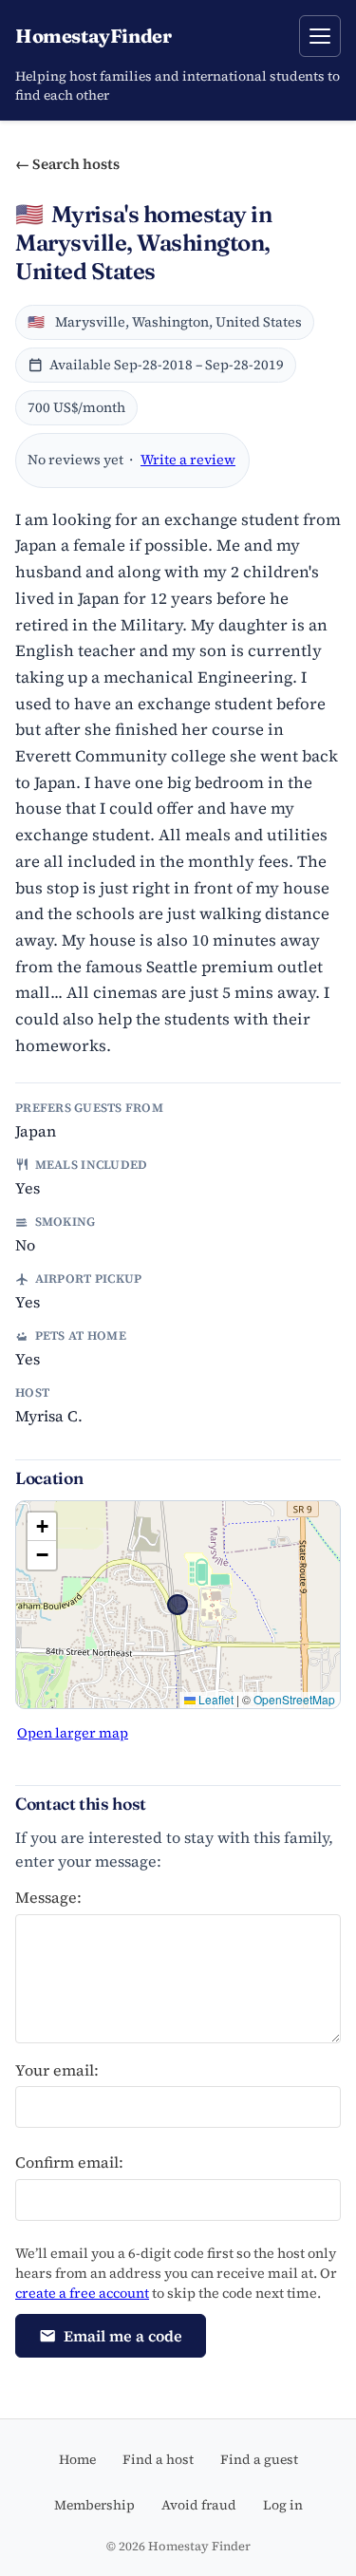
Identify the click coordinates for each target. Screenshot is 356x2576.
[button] (42, 1527)
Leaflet (215, 1699)
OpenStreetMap (294, 1699)
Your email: (57, 2070)
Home (77, 2459)
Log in (283, 2505)
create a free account (82, 2293)
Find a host (158, 2459)
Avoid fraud (199, 2505)
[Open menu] (320, 36)
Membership (94, 2505)
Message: (48, 1897)
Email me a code (123, 2336)
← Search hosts (67, 164)
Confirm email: (69, 2162)
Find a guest (259, 2459)
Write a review (188, 460)
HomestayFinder (93, 36)
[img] (178, 1605)
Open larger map (73, 1733)
